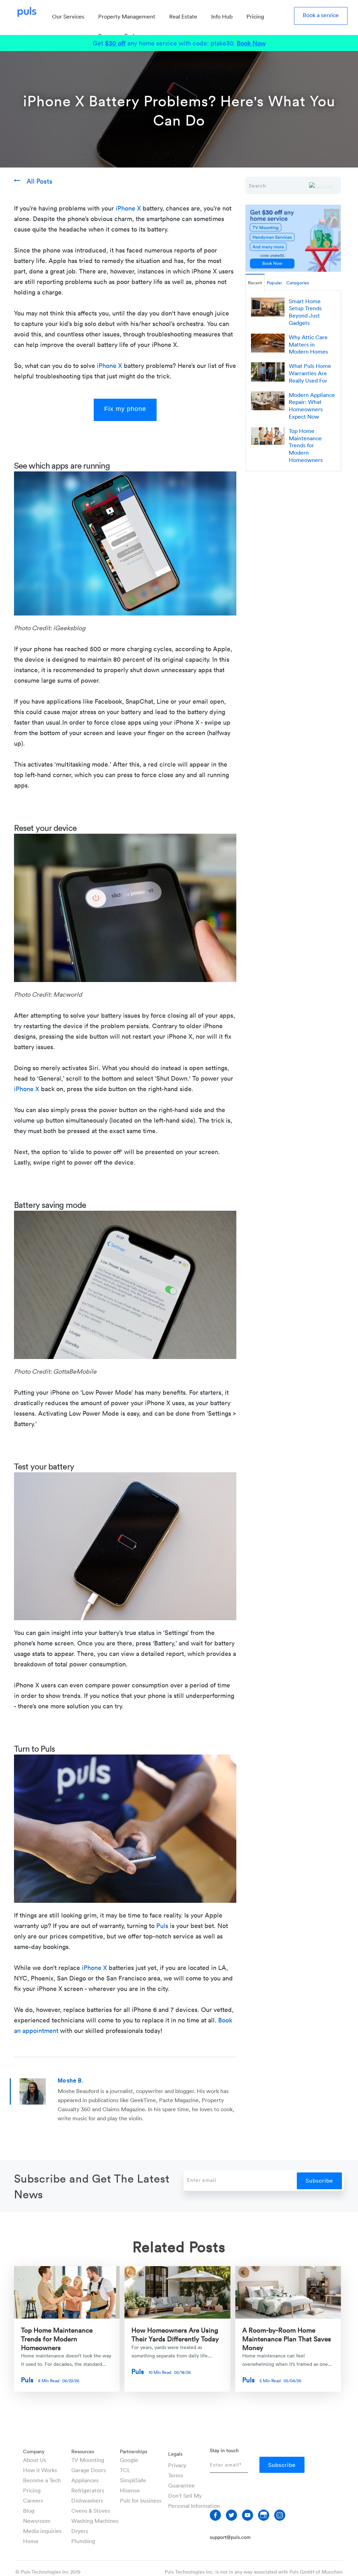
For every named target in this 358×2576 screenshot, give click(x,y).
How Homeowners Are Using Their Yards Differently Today (175, 2334)
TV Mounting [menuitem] (88, 2460)
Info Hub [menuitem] (222, 16)
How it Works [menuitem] (40, 2470)
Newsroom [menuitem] (37, 2521)
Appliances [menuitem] (85, 2480)
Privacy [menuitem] (177, 2465)
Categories (298, 283)
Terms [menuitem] (176, 2475)
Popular (274, 283)
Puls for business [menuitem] (141, 2500)
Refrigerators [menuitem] (88, 2490)
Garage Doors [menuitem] (89, 2470)
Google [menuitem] (129, 2460)
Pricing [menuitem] (255, 16)
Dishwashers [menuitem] (87, 2500)
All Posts (40, 181)
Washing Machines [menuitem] (95, 2521)
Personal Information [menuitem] (194, 2506)
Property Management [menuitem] (127, 16)
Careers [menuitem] (33, 2500)
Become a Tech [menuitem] (42, 2480)
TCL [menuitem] (125, 2470)
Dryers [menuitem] (80, 2531)
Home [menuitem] (31, 2541)
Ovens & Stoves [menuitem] (91, 2511)
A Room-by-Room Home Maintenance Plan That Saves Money (287, 2338)
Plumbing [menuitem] (83, 2541)
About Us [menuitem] (35, 2460)
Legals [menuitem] (175, 2454)
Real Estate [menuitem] (183, 16)
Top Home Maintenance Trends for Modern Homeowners (57, 2338)
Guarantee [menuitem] (181, 2485)
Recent (255, 283)
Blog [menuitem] (29, 2511)
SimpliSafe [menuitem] (133, 2480)
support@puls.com (230, 2537)
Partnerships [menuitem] (134, 2451)
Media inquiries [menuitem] (42, 2531)
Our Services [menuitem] (68, 16)
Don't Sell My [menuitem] (185, 2496)
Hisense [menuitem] (130, 2490)
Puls (162, 1926)
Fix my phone (125, 409)
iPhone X (128, 208)
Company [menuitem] (34, 2451)
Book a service (321, 15)
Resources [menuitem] (83, 2451)
